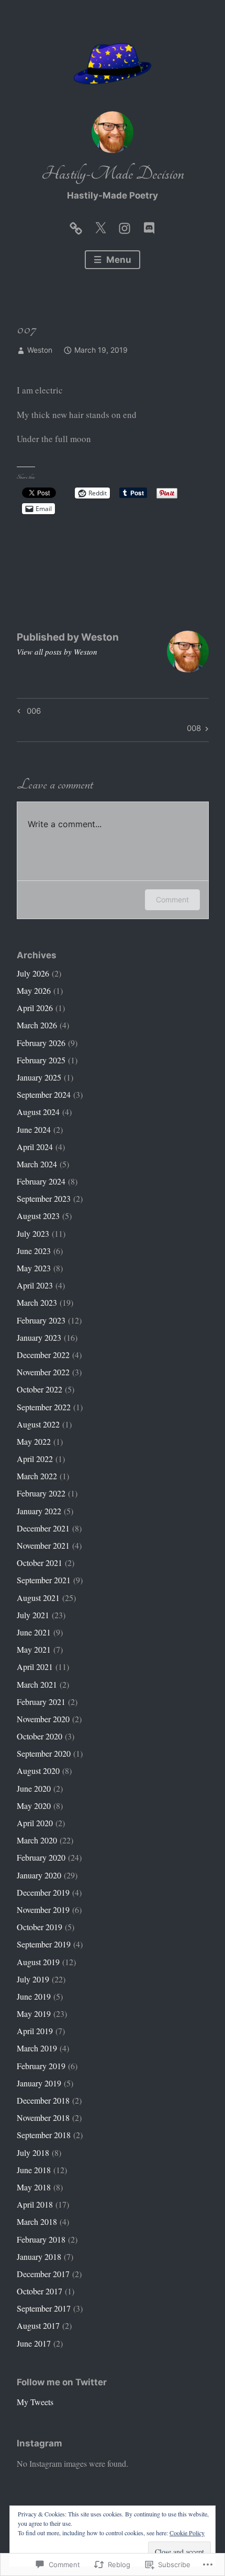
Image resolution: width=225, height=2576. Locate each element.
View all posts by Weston (57, 652)
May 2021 (34, 1649)
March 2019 (37, 2048)
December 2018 (43, 2100)
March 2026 (37, 1025)
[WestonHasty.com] (76, 226)
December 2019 (43, 1892)
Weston (40, 350)
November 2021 (43, 1545)
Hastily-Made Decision (113, 174)
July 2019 (33, 1979)
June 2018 (34, 2170)
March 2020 (37, 1840)
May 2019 (34, 2014)
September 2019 (44, 1944)
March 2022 (37, 1476)
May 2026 (34, 990)
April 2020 (35, 1823)
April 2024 (35, 1147)
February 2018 (41, 2239)
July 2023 (33, 1233)
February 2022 (41, 1493)
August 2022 (38, 1424)
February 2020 (41, 1857)
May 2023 (34, 1268)
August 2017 (38, 2325)
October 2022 (40, 1389)
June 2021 (34, 1632)
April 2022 (35, 1459)
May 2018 (34, 2187)
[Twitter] (100, 226)
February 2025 (41, 1060)
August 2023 (38, 1216)
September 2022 (44, 1407)
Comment (172, 900)
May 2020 (34, 1806)
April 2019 (35, 2031)
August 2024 (38, 1112)
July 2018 (33, 2153)
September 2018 (44, 2135)
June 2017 (34, 2343)
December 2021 (43, 1528)
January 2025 (39, 1077)
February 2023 (41, 1320)
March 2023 (37, 1302)
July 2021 (33, 1615)
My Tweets (35, 2402)
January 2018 (39, 2256)
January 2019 (39, 2083)
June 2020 (34, 1788)
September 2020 (44, 1753)
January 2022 (39, 1511)
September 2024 (44, 1094)
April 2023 (35, 1285)
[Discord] (149, 226)
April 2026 (35, 1008)
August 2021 (38, 1598)
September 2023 (44, 1198)
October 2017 (40, 2291)
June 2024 (34, 1129)
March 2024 (37, 1164)
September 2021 (44, 1580)
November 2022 (43, 1372)
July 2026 (33, 973)
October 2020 (40, 1736)
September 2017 (44, 2308)
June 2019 (34, 1996)
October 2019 (40, 1927)
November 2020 (43, 1719)
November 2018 (43, 2117)
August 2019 (38, 1962)
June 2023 (34, 1251)
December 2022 (43, 1355)
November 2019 (43, 1910)
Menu (118, 260)
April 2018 (35, 2204)
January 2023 (39, 1337)
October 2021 (40, 1563)
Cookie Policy (187, 2533)
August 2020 (38, 1771)
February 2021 (41, 1702)
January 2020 (39, 1875)
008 (194, 730)
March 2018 (37, 2221)
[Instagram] (125, 226)
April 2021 (35, 1667)
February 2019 (41, 2066)
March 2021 (37, 1684)
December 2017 (43, 2274)
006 (27, 713)
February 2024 (41, 1181)
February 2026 (41, 1043)
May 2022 (34, 1441)
